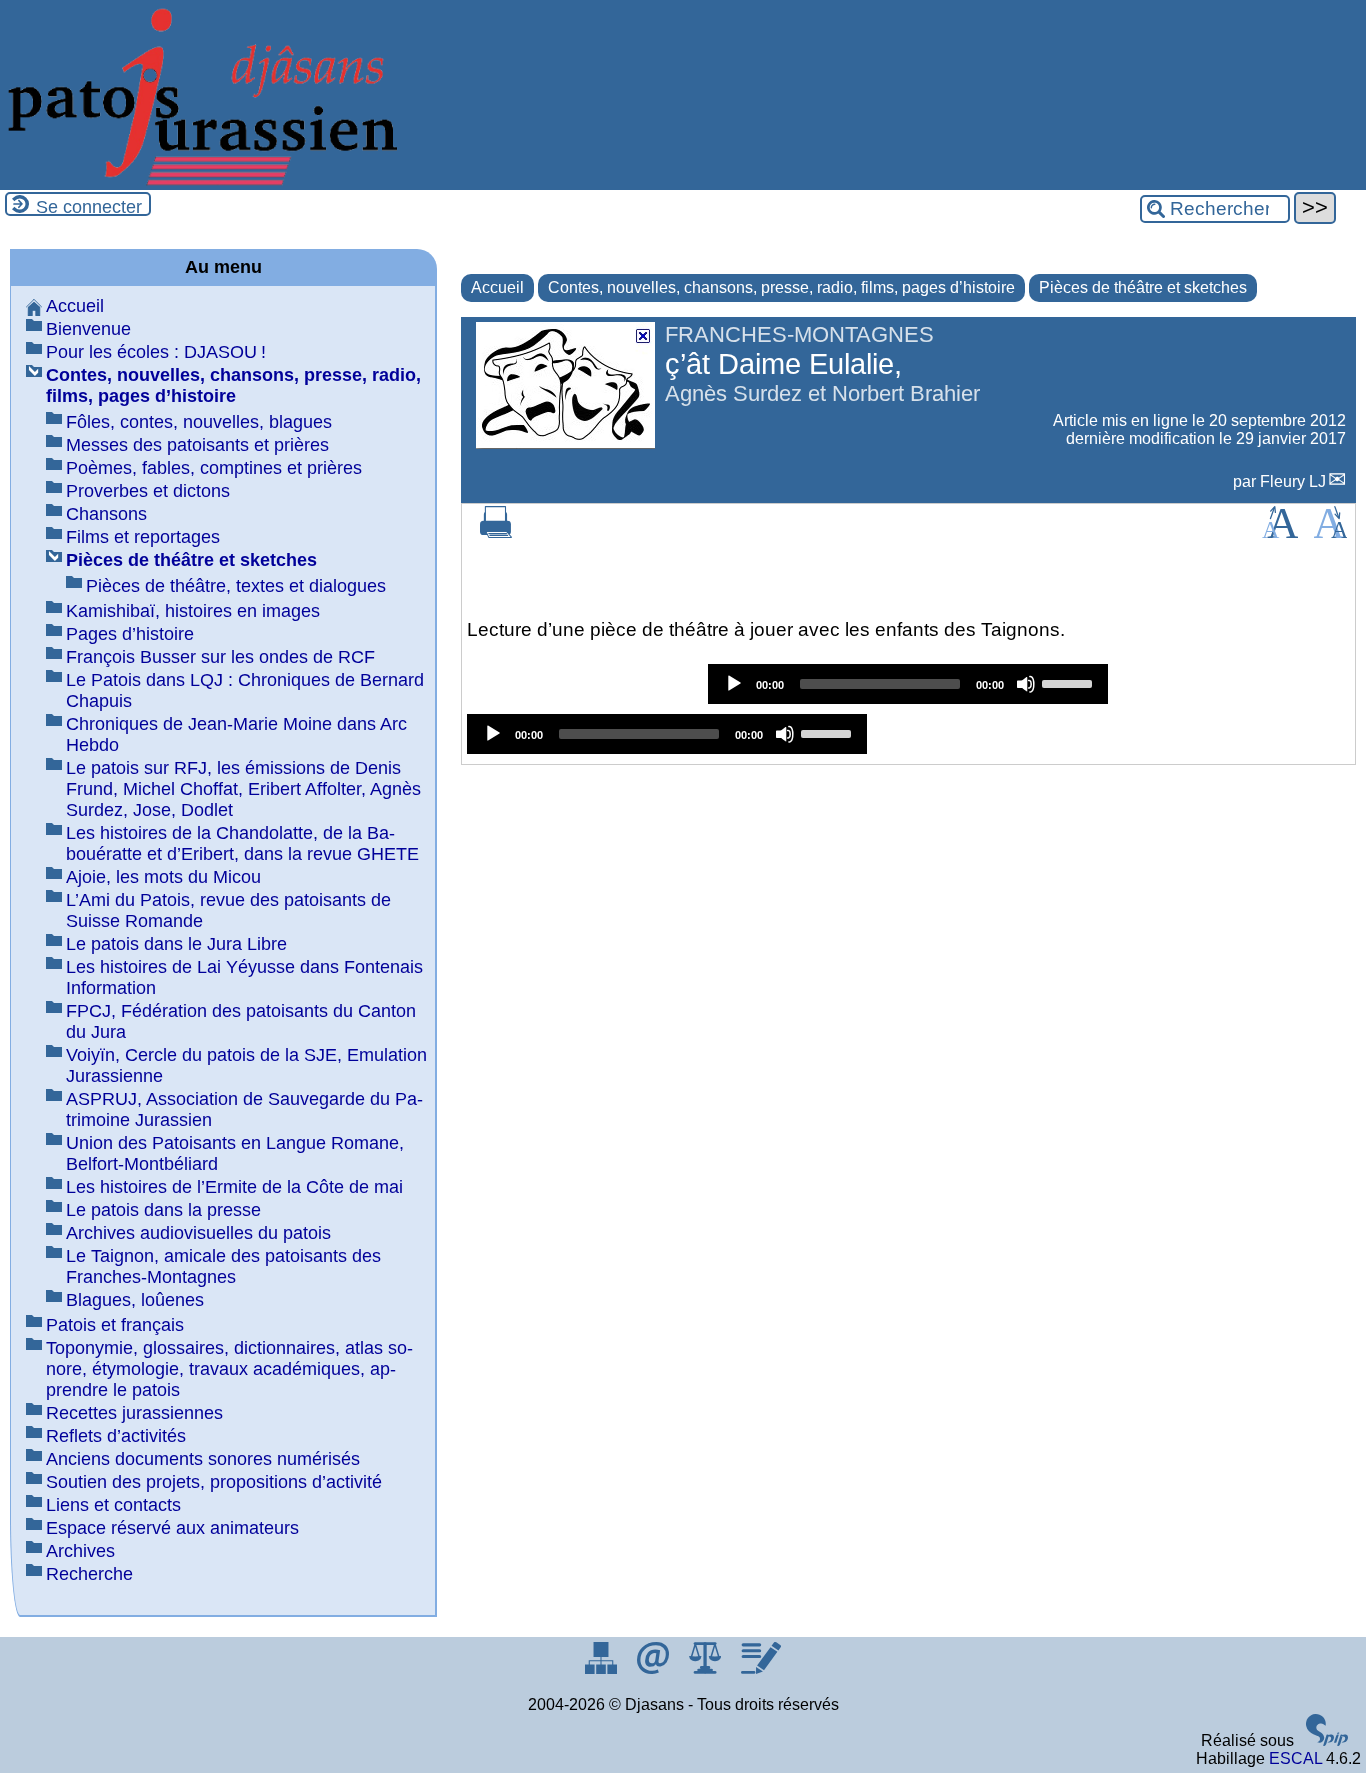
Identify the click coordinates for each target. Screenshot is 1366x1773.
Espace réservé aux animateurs (172, 1528)
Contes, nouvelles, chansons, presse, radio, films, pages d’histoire (781, 287)
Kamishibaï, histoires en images (193, 611)
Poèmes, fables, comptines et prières (214, 468)
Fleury (1293, 481)
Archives (80, 1551)
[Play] (734, 684)
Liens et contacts (113, 1505)
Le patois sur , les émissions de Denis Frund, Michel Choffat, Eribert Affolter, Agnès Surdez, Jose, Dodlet (243, 789)
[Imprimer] (496, 532)
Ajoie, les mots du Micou (163, 877)
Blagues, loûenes (135, 1300)
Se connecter (89, 207)
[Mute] (1026, 684)
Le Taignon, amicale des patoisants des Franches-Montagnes (223, 1266)
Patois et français (115, 1325)
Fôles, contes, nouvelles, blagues (199, 422)
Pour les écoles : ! (156, 352)
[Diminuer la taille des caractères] (1330, 532)
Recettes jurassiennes (134, 1413)
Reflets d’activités (116, 1436)
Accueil (497, 287)
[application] (908, 684)
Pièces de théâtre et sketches (1143, 287)
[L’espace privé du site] (760, 1668)
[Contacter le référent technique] (655, 1668)
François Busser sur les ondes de (220, 657)
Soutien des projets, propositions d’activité (214, 1482)
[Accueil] (200, 180)
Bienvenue (88, 329)
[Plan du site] (603, 1668)
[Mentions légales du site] (707, 1668)
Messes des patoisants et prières (197, 445)
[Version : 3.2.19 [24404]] (1327, 1740)
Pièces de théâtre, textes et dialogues (236, 586)
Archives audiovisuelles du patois (198, 1233)
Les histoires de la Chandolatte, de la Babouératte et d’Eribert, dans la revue (242, 843)
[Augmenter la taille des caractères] (1280, 532)
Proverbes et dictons (148, 491)
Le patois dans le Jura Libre (176, 944)
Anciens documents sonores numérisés (203, 1459)
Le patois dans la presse (163, 1210)
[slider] (1070, 682)
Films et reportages (143, 537)
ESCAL (1295, 1758)
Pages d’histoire (130, 634)
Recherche (89, 1574)
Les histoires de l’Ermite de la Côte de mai (234, 1187)
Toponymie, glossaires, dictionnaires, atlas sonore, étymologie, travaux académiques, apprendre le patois (229, 1369)
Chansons (106, 514)
